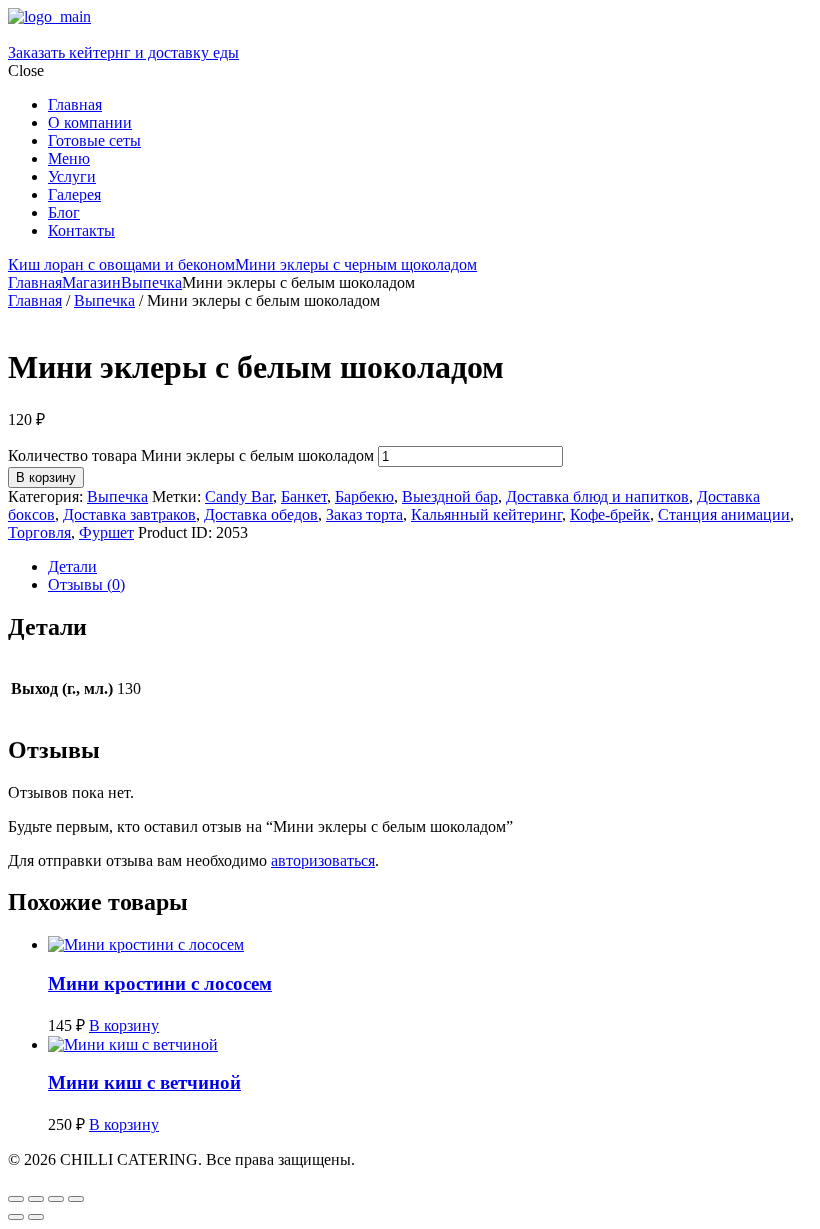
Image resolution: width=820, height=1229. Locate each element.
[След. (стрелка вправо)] (36, 1217)
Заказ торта (364, 514)
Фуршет (106, 532)
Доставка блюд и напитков (597, 496)
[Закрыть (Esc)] (76, 1199)
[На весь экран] (36, 1199)
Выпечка (151, 282)
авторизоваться (323, 860)
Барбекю (364, 496)
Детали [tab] (72, 566)
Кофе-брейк (610, 514)
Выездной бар (450, 496)
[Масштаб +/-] (16, 1199)
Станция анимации (724, 514)
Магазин (91, 282)
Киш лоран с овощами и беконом (121, 264)
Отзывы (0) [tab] (86, 584)
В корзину (46, 477)
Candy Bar (239, 496)
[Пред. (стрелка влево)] (16, 1217)
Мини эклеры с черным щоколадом (356, 264)
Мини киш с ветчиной (144, 1082)
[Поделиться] (56, 1199)
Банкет (304, 496)
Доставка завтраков (129, 514)
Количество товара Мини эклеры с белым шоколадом (191, 455)
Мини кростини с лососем (160, 983)
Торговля (39, 532)
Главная (35, 282)
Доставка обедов (261, 514)
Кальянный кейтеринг (486, 514)
